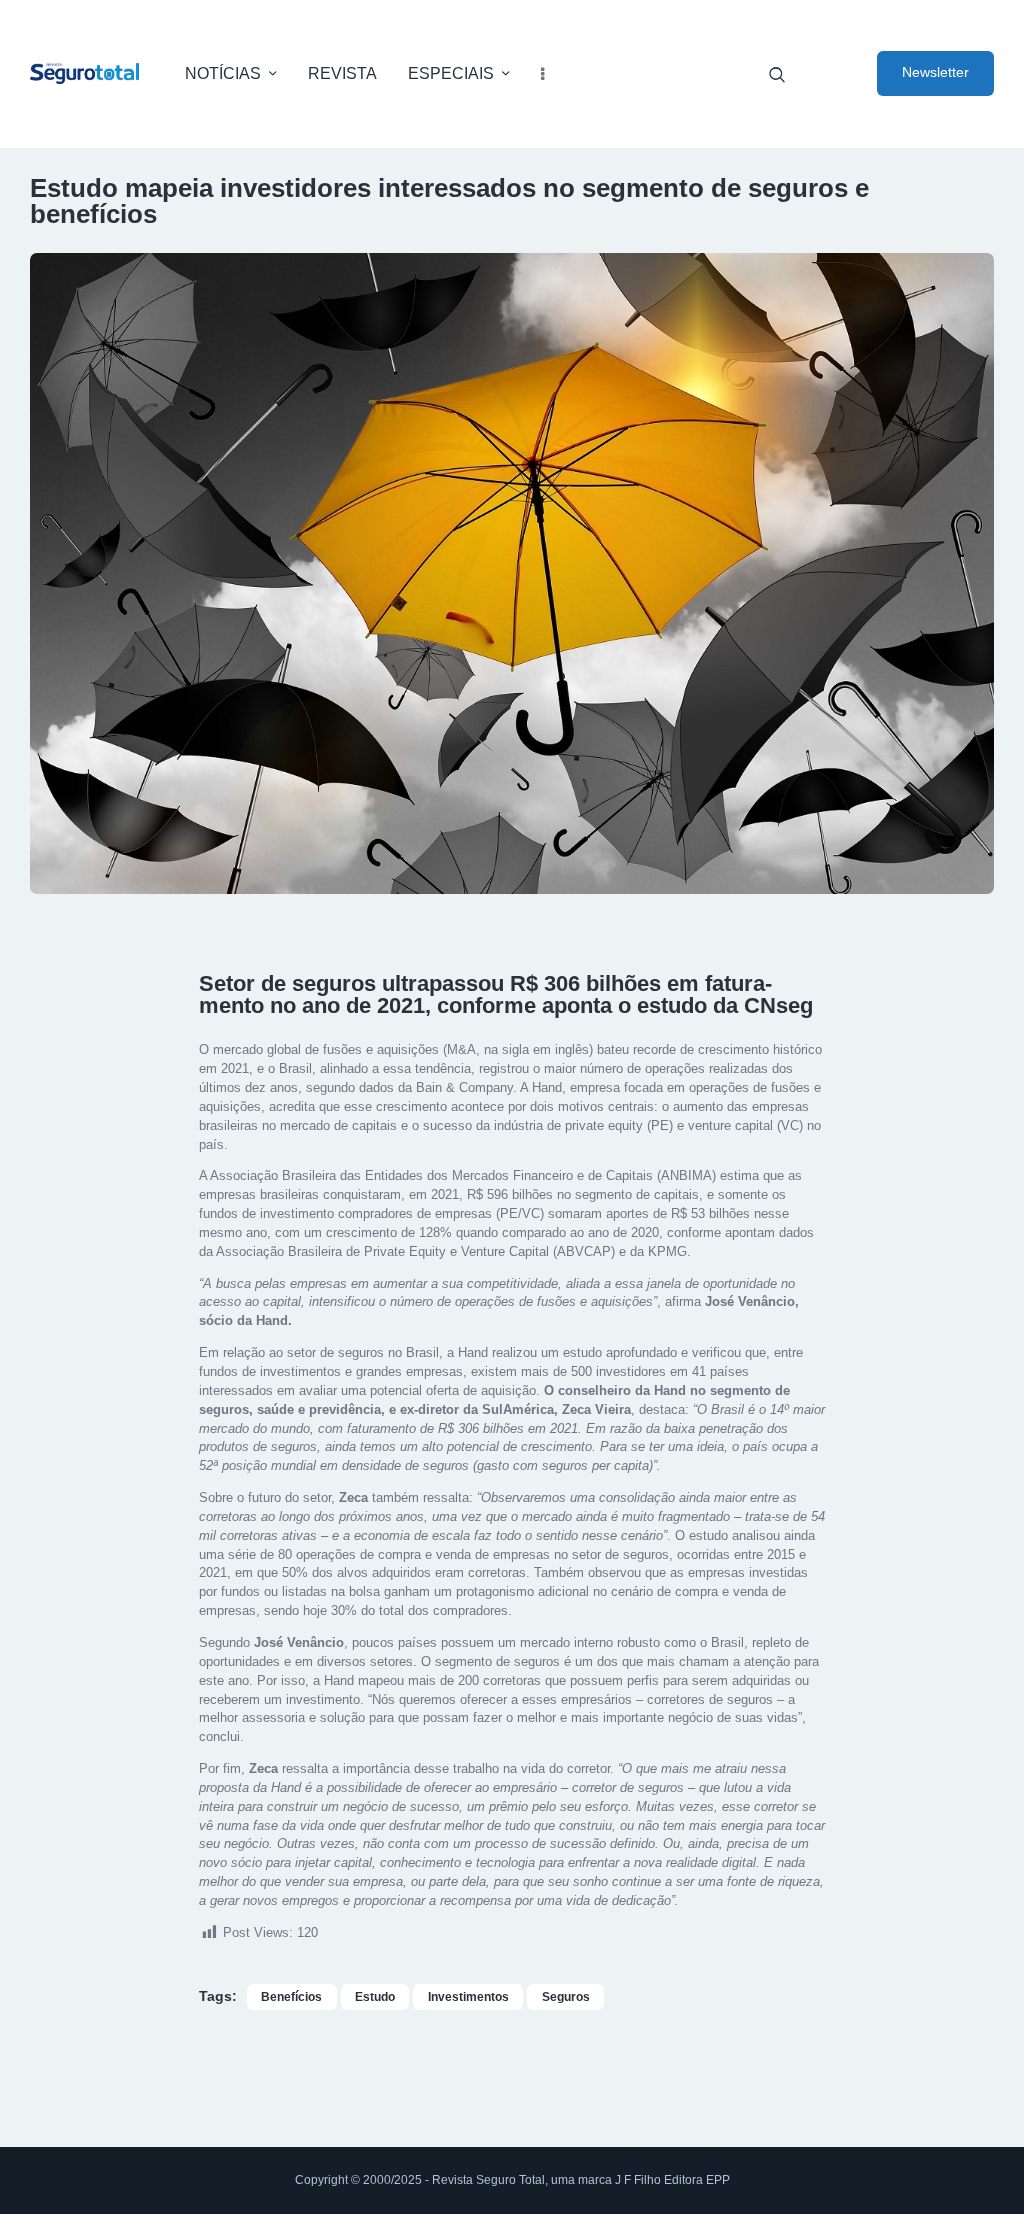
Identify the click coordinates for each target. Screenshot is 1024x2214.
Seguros (566, 1997)
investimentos (468, 1997)
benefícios (291, 1997)
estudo (375, 1997)
